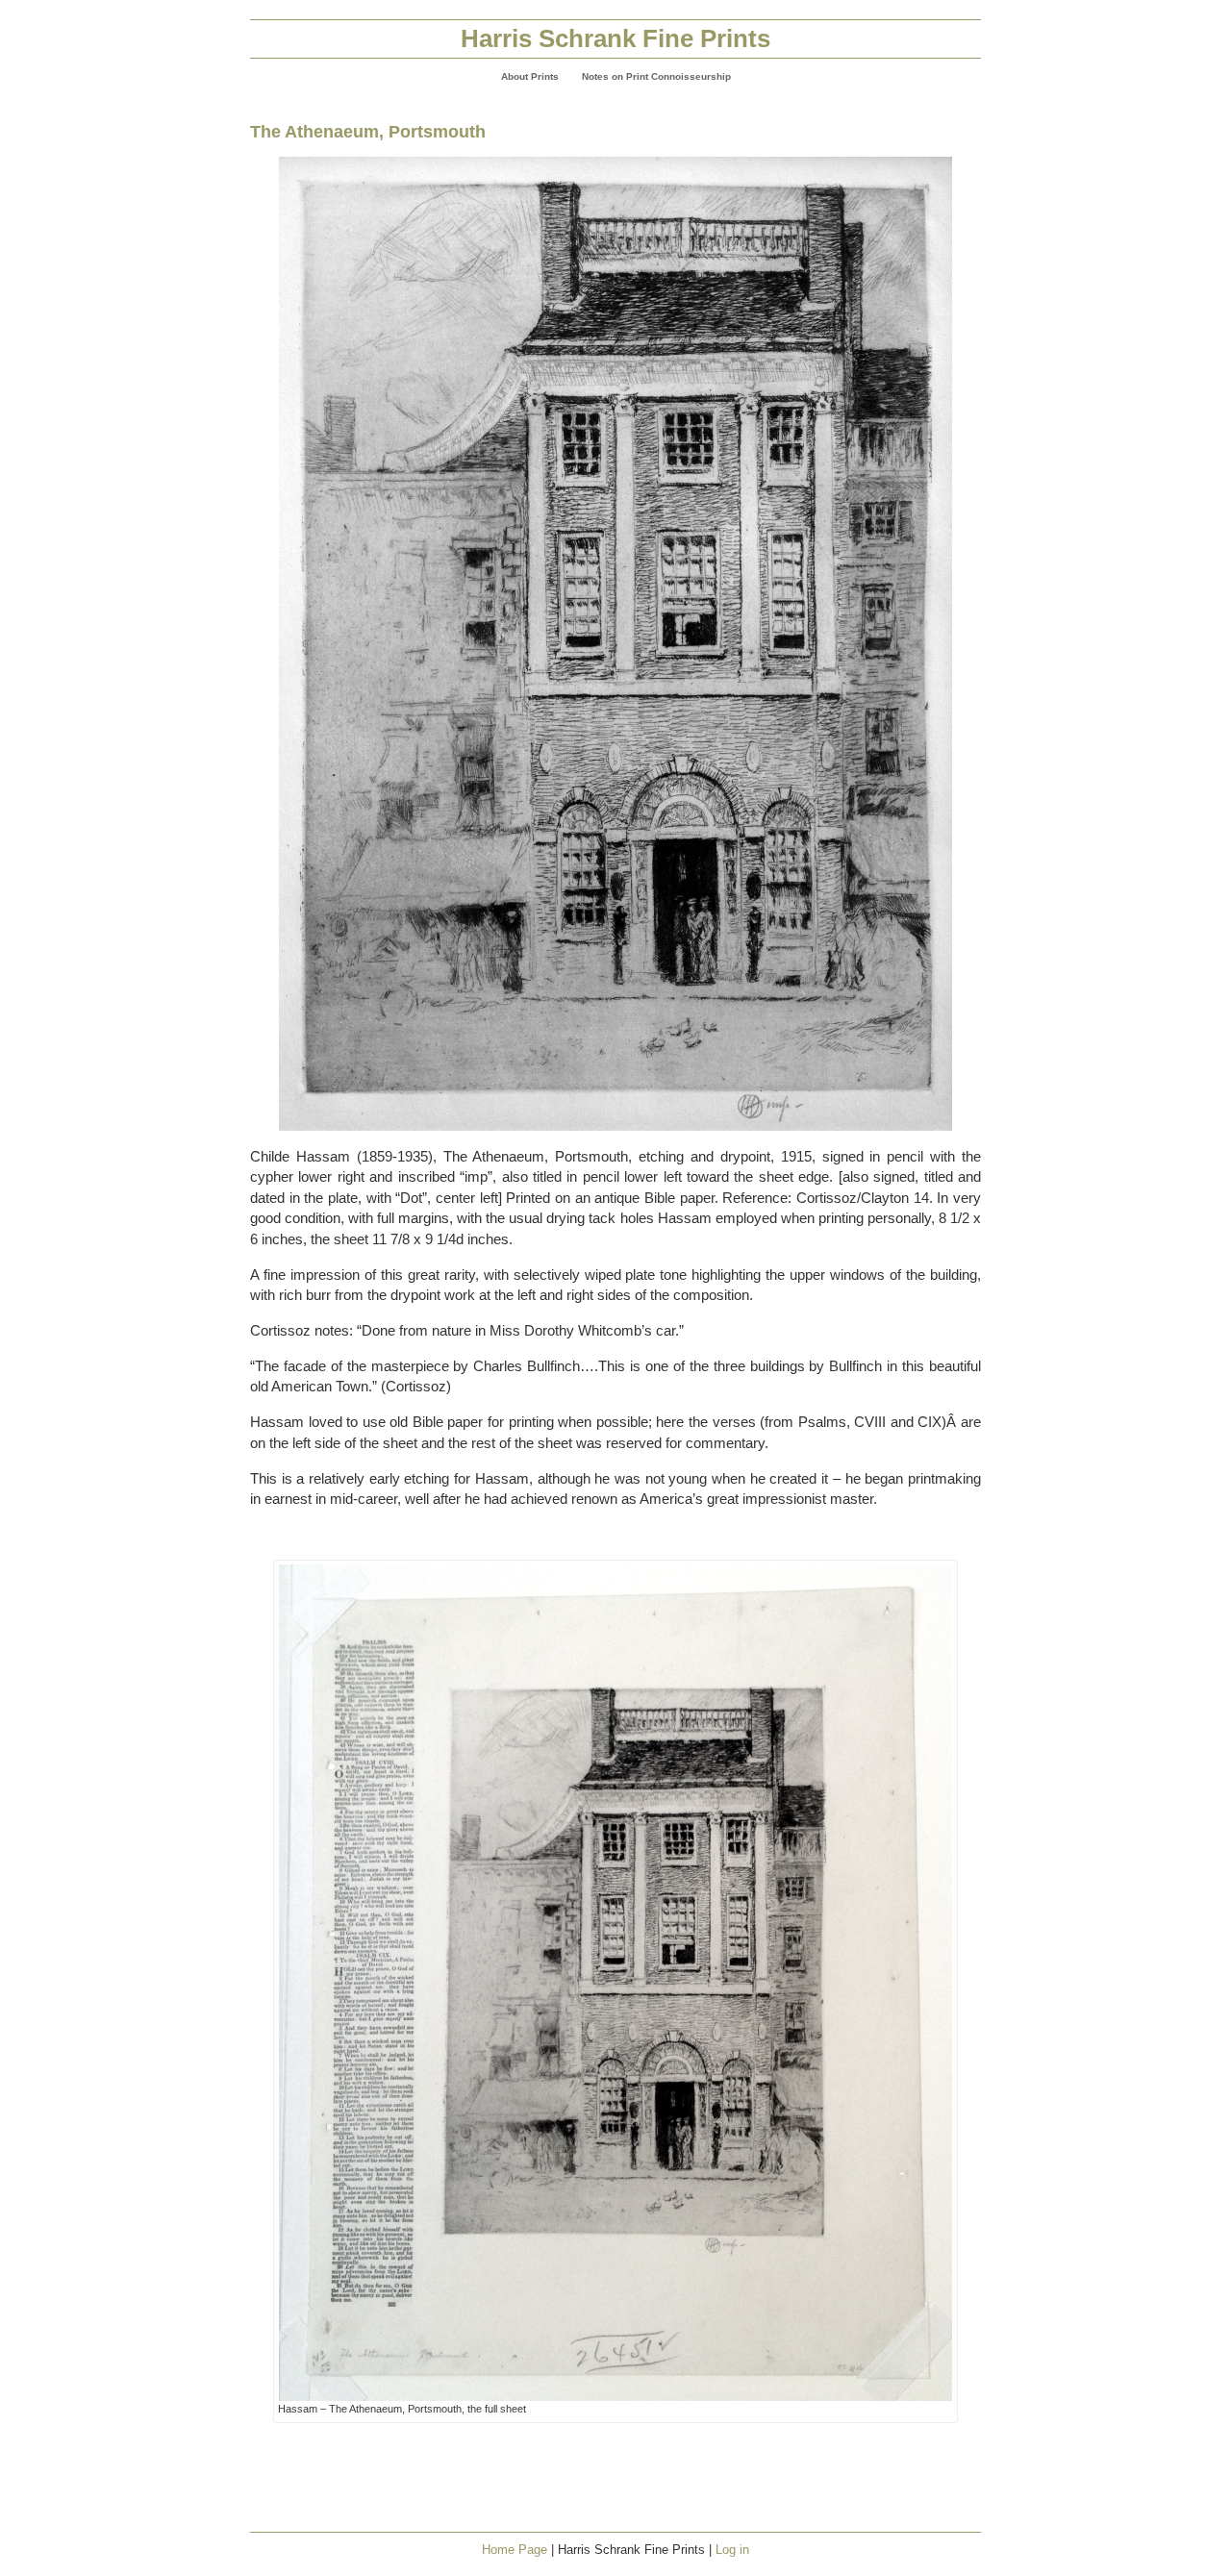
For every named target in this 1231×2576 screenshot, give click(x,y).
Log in (732, 2550)
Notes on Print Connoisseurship (656, 76)
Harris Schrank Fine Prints (615, 38)
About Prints (530, 76)
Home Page (515, 2550)
